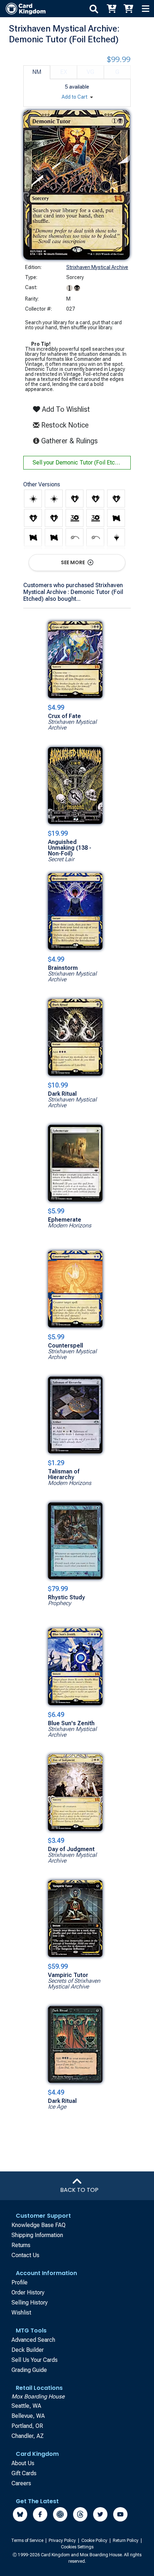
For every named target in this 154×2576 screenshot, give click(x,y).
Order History (28, 2292)
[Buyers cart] (111, 9)
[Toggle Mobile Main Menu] (145, 9)
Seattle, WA (26, 2406)
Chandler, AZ (28, 2436)
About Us (23, 2463)
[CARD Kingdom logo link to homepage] (23, 9)
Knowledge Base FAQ (38, 2225)
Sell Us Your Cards (35, 2360)
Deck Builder (28, 2350)
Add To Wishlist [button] (65, 409)
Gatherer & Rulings (71, 441)
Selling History (30, 2303)
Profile (20, 2282)
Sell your (79, 463)
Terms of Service (28, 2540)
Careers (21, 2483)
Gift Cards (24, 2473)
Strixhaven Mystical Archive (97, 267)
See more (73, 562)
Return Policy (126, 2540)
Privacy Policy (63, 2540)
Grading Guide (29, 2370)
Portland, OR (27, 2426)
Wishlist (21, 2313)
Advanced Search (33, 2340)
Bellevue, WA (28, 2416)
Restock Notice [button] (64, 425)
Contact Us (25, 2255)
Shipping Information (37, 2235)
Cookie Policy (95, 2540)
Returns (21, 2245)
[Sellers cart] (128, 9)
